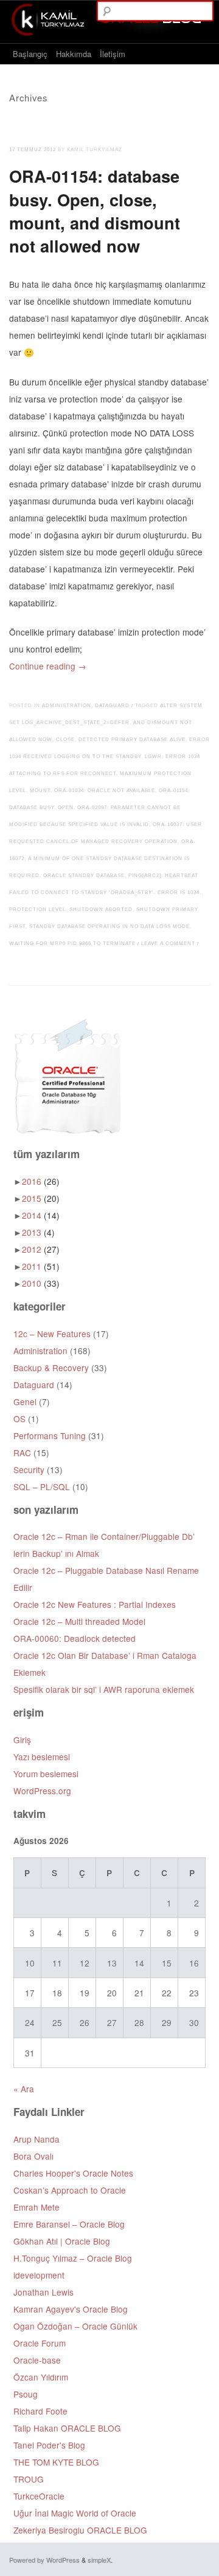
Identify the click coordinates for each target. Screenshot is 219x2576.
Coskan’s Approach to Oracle (70, 2190)
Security (29, 1469)
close (65, 740)
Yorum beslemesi (46, 1774)
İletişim (113, 54)
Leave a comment (168, 944)
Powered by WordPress (44, 2560)
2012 (41, 1249)
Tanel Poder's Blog (49, 2445)
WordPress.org (42, 1791)
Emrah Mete (36, 2207)
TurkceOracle (39, 2496)
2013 (38, 1232)
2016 (41, 1181)
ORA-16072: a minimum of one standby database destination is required (103, 859)
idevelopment (39, 2275)
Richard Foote (40, 2411)
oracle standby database (84, 876)
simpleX (99, 2560)
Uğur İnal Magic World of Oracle (75, 2513)
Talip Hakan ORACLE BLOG (67, 2428)
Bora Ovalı (33, 2156)
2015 (41, 1198)
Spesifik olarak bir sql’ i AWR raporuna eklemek (104, 1689)
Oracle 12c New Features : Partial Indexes (95, 1604)
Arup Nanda (36, 2139)
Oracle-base (37, 2360)
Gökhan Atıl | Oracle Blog (62, 2241)
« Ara (24, 2089)
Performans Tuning (50, 1435)
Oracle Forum (40, 2343)
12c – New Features (52, 1334)
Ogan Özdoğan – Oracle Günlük (75, 2326)
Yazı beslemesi (42, 1757)
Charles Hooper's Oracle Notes (73, 2173)
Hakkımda (74, 54)
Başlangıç (30, 54)
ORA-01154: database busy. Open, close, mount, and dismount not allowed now (95, 210)
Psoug (26, 2394)
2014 (41, 1215)
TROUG (29, 2479)
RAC (22, 1452)
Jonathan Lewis (43, 2292)
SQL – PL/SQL (42, 1486)
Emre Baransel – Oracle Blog (69, 2224)
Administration (67, 706)
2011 (41, 1266)
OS (19, 1418)
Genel (25, 1402)
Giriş (22, 1740)
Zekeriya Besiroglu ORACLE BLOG (80, 2530)
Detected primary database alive (132, 740)
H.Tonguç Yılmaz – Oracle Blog (73, 2258)
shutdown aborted (101, 910)
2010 (41, 1283)
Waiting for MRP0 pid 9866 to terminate (72, 944)
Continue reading (48, 666)
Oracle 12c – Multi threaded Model (79, 1621)
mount (40, 791)
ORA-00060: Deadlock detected (75, 1638)
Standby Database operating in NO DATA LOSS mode (109, 927)
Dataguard (112, 706)
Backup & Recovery (51, 1368)
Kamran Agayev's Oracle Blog (71, 2309)
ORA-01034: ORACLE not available (105, 791)
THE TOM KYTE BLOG (56, 2462)
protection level (37, 910)
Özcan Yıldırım (41, 2377)
